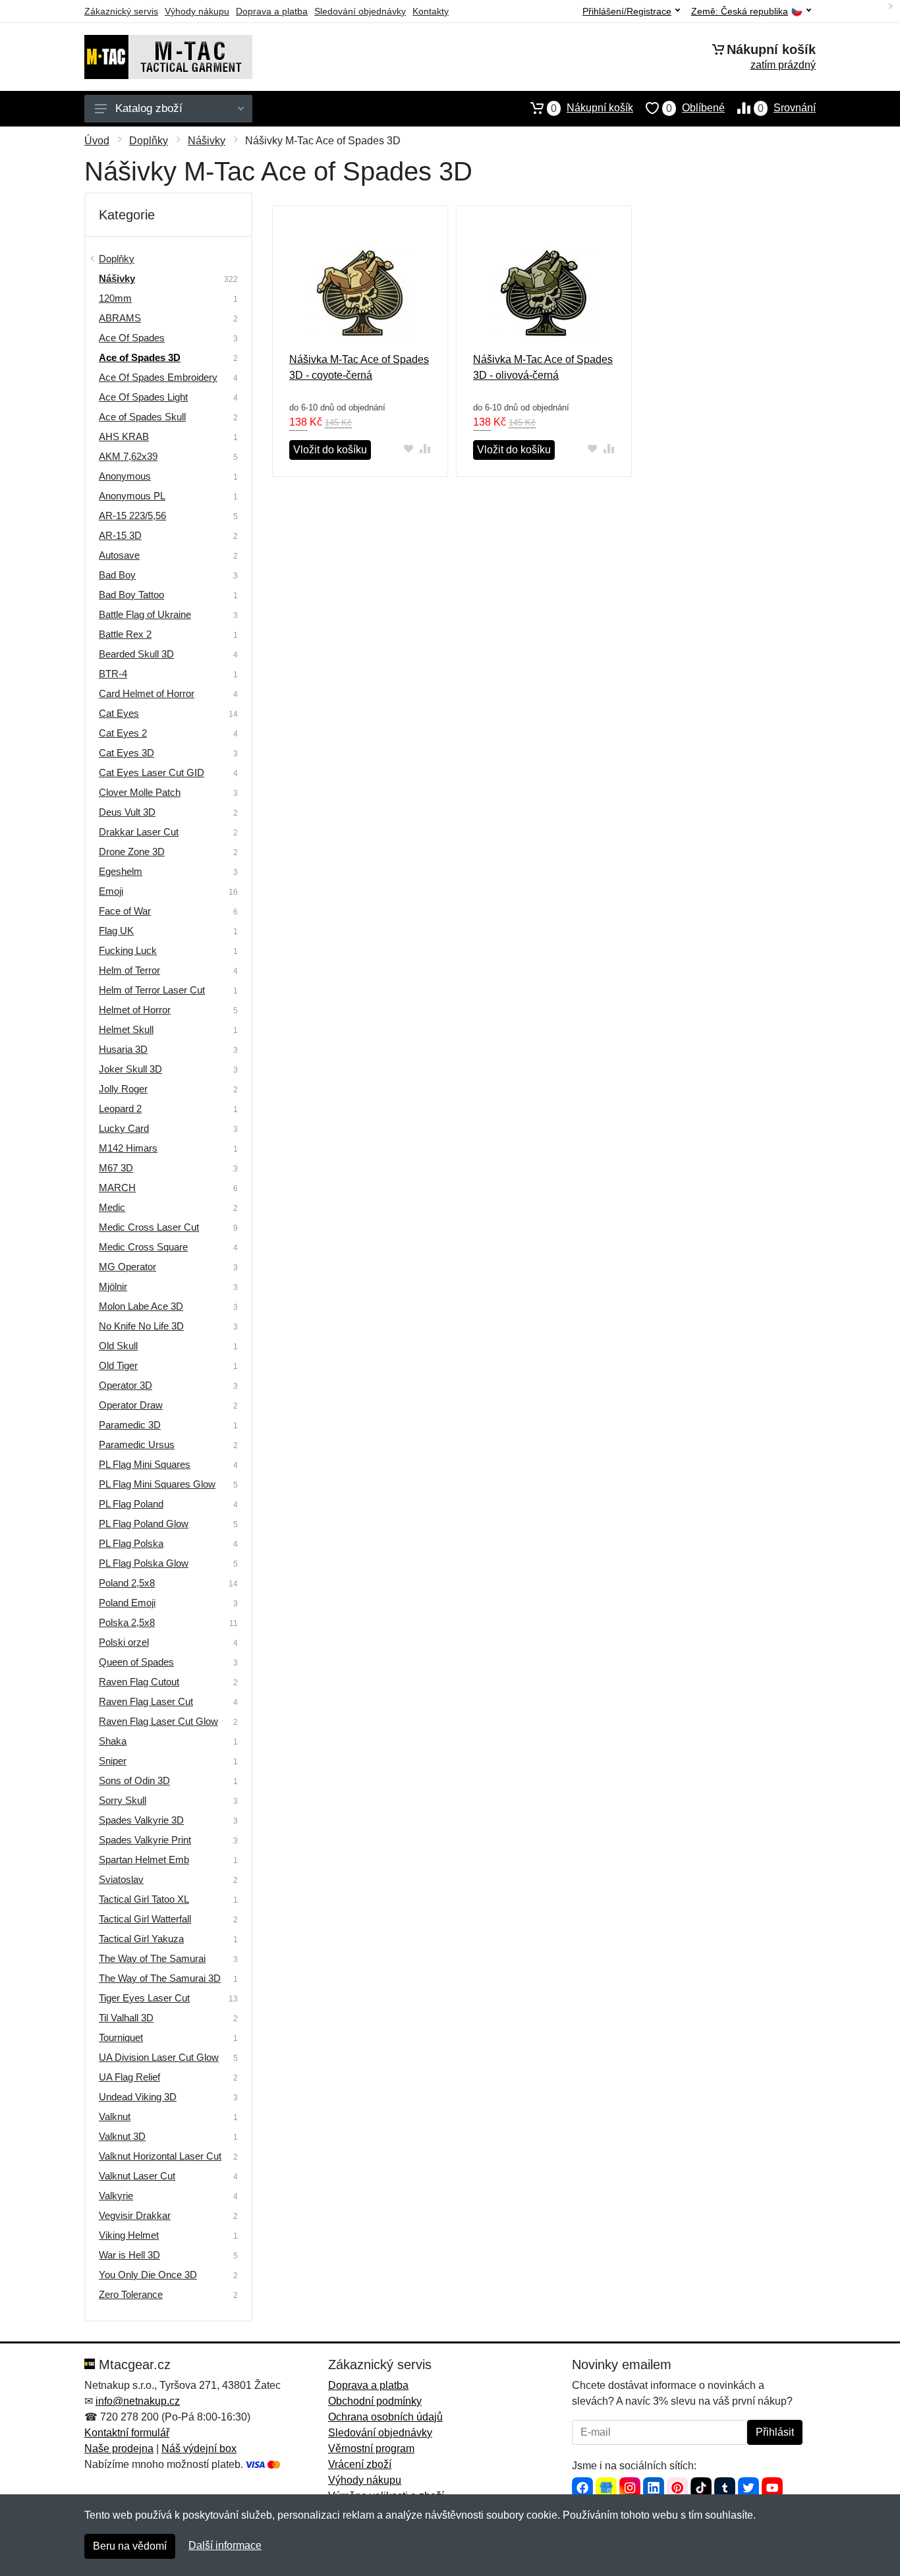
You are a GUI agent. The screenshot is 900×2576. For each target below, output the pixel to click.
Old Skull (118, 1346)
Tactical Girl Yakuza (141, 1939)
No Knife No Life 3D (141, 1326)
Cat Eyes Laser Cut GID (152, 772)
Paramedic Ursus (137, 1444)
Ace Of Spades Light (143, 397)
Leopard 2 (120, 1108)
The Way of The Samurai (152, 1958)
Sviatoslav (121, 1879)
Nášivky (207, 141)
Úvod (97, 141)
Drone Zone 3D (132, 852)
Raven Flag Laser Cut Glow (158, 1721)
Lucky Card (124, 1128)
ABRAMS (120, 318)
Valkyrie (116, 2196)
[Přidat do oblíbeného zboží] (409, 448)
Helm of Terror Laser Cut (152, 990)
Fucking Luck (128, 950)
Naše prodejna (119, 2449)
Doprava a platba (272, 11)
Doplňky (149, 141)
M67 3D (116, 1168)
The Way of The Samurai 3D (160, 1978)
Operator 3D (126, 1385)
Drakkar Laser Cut (139, 832)
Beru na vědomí (130, 2546)
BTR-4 (113, 674)
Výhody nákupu (197, 11)
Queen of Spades (136, 1662)
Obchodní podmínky (375, 2401)
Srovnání (787, 108)
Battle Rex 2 (125, 634)
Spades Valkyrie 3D (141, 1820)
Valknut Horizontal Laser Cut (160, 2156)
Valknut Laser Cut (137, 2176)
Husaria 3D (123, 1049)
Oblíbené (695, 108)
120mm (115, 298)
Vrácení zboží (360, 2464)
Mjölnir (113, 1286)
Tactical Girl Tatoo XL (144, 1899)
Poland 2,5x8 (127, 1583)
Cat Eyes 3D (127, 753)
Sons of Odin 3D (134, 1780)
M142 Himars (128, 1148)
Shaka (113, 1741)
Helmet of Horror (135, 1010)
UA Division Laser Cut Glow (159, 2057)
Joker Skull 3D (130, 1069)
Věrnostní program (371, 2449)
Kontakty (431, 11)
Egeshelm (121, 871)
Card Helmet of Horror (147, 693)
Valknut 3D (122, 2136)
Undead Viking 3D (138, 2097)
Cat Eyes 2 (123, 733)
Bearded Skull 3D (136, 654)
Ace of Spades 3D (140, 357)
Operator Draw (131, 1405)
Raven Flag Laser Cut (146, 1701)
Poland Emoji (127, 1603)
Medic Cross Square (143, 1247)
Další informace (225, 2545)
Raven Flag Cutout (139, 1682)
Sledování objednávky (360, 11)
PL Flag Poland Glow (144, 1524)
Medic (112, 1207)
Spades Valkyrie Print (145, 1840)
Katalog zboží (149, 108)
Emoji (111, 891)
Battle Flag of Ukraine (145, 614)
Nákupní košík (592, 108)
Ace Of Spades (132, 338)
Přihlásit (775, 2432)
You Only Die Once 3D (148, 2275)
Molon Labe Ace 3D (141, 1306)
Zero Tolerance (131, 2294)
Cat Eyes (119, 713)
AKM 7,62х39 (128, 456)
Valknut (115, 2116)
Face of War (125, 911)
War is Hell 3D (129, 2255)
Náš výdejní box (199, 2449)
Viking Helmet (129, 2235)
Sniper (113, 1761)
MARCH (117, 1188)
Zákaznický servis (121, 11)
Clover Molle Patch (140, 792)
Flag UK (116, 931)
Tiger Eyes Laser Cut (144, 1998)
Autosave (119, 555)
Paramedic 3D (130, 1425)
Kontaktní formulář (127, 2433)
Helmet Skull (126, 1029)
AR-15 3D (120, 535)
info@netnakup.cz (138, 2401)
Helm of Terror (129, 970)
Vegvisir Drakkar (135, 2215)
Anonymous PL (132, 496)
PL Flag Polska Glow (144, 1563)
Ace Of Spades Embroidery (158, 377)
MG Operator (127, 1267)
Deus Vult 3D (127, 812)
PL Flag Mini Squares (145, 1464)
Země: (740, 12)
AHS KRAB (124, 436)
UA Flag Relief (129, 2077)
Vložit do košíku (330, 450)
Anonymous (125, 476)
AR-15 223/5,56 (132, 516)
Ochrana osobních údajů (385, 2417)
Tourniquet (121, 2037)
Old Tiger (118, 1365)
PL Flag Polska (131, 1543)
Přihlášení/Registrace (627, 11)
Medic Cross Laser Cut (149, 1227)
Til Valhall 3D (126, 2018)
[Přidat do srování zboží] (425, 448)
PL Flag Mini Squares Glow (157, 1484)
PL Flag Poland (131, 1504)
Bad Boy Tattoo (131, 595)
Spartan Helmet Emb (144, 1860)
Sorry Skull (123, 1800)
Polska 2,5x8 (127, 1622)
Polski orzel (124, 1642)
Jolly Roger (123, 1089)
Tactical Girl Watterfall (145, 1919)
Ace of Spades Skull (142, 417)
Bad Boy (117, 575)
